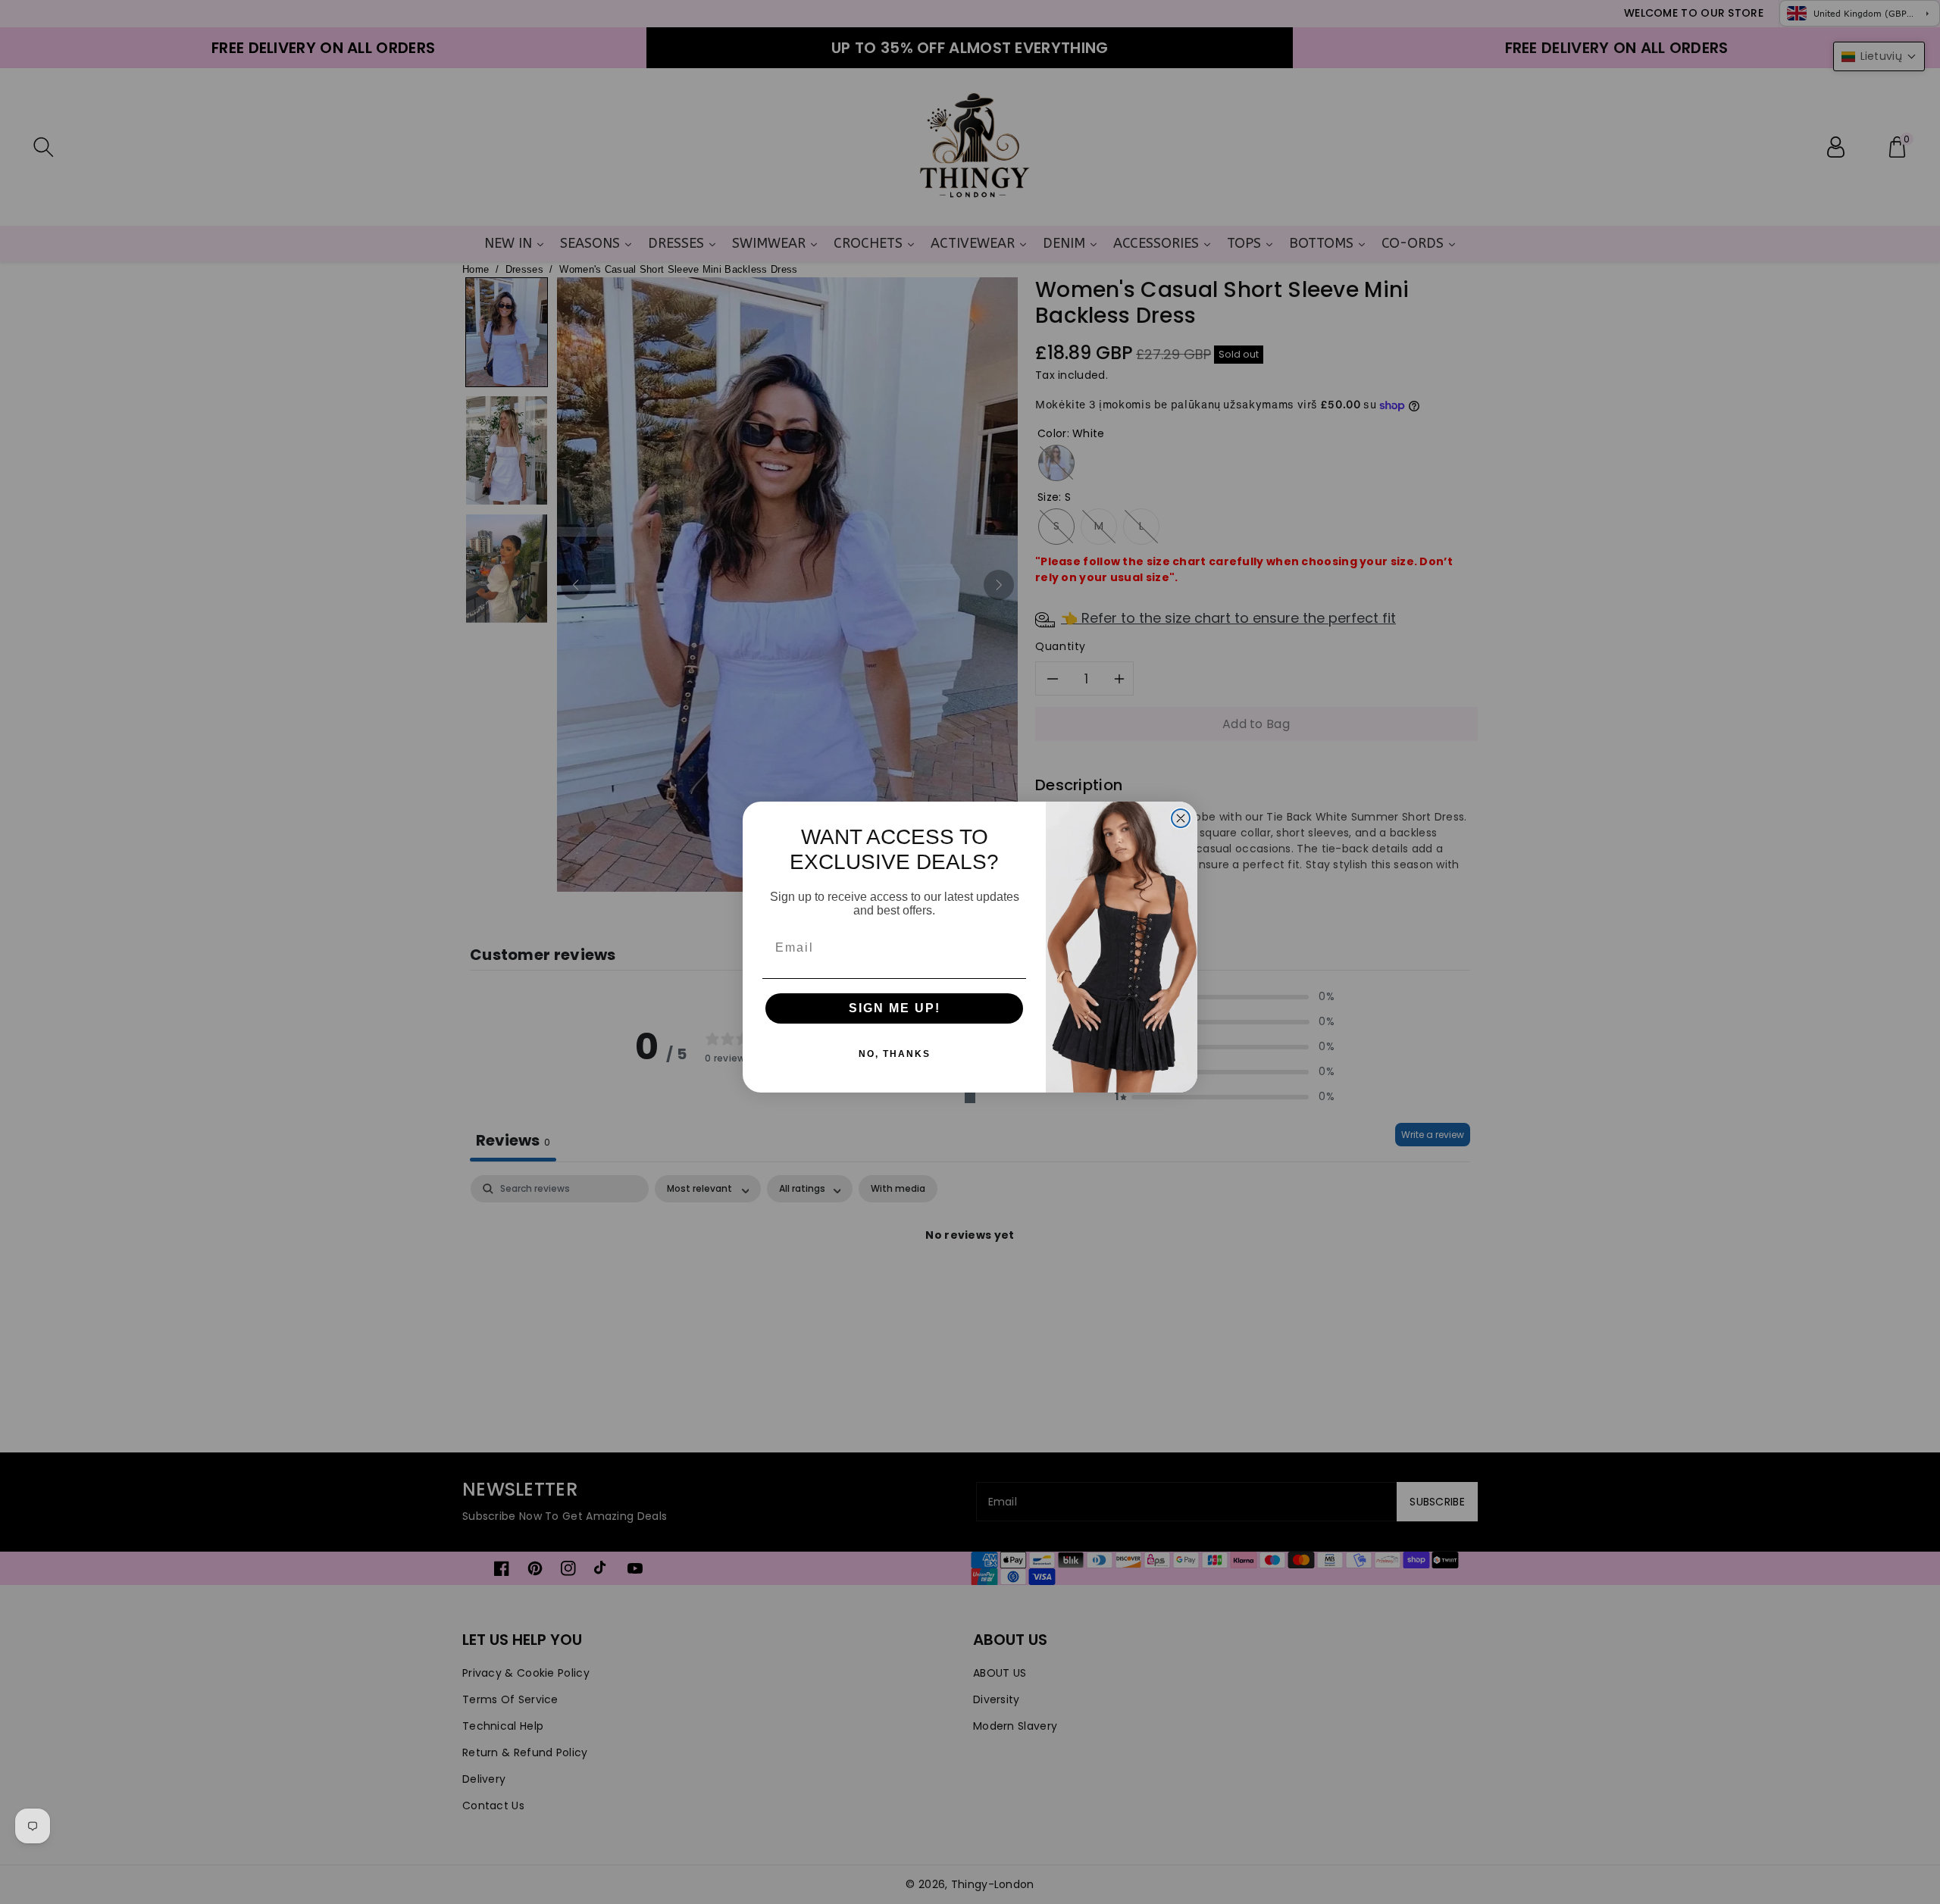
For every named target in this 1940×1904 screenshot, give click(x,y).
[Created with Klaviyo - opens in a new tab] (970, 1098)
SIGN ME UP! (895, 1008)
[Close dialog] (1181, 818)
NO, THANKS (895, 1054)
